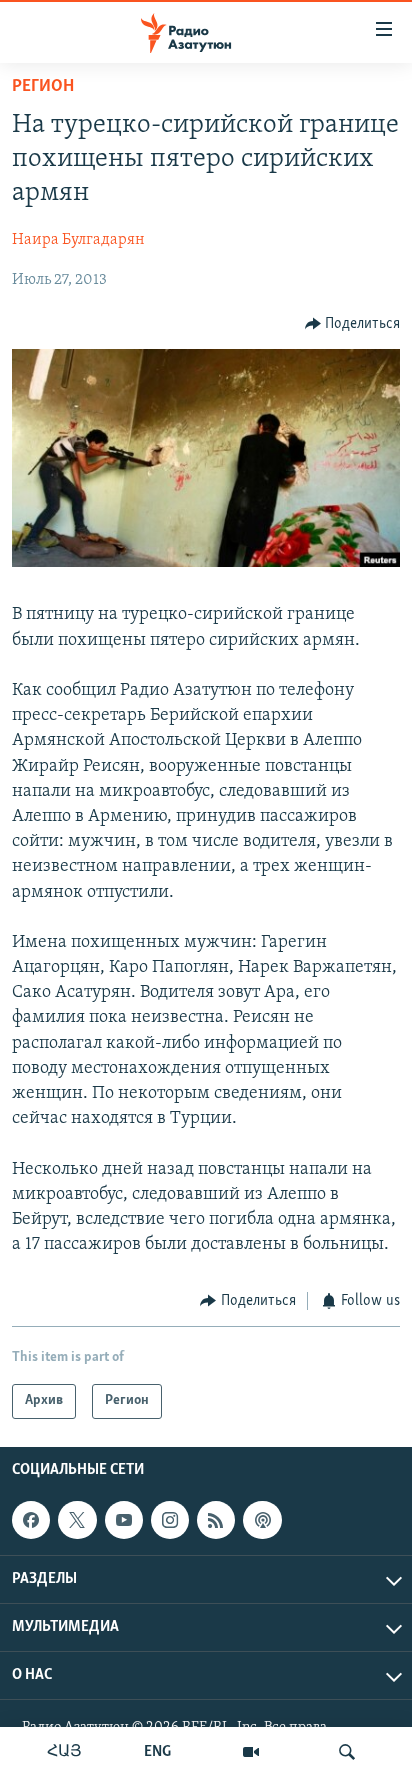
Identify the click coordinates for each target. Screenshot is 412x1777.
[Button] (353, 324)
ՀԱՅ (64, 1752)
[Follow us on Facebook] (31, 1520)
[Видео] (251, 1752)
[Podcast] (262, 1520)
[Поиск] (347, 1752)
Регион (43, 87)
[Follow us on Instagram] (170, 1520)
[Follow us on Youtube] (124, 1520)
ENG (157, 1752)
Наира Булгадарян (78, 240)
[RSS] (216, 1520)
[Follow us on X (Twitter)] (77, 1520)
